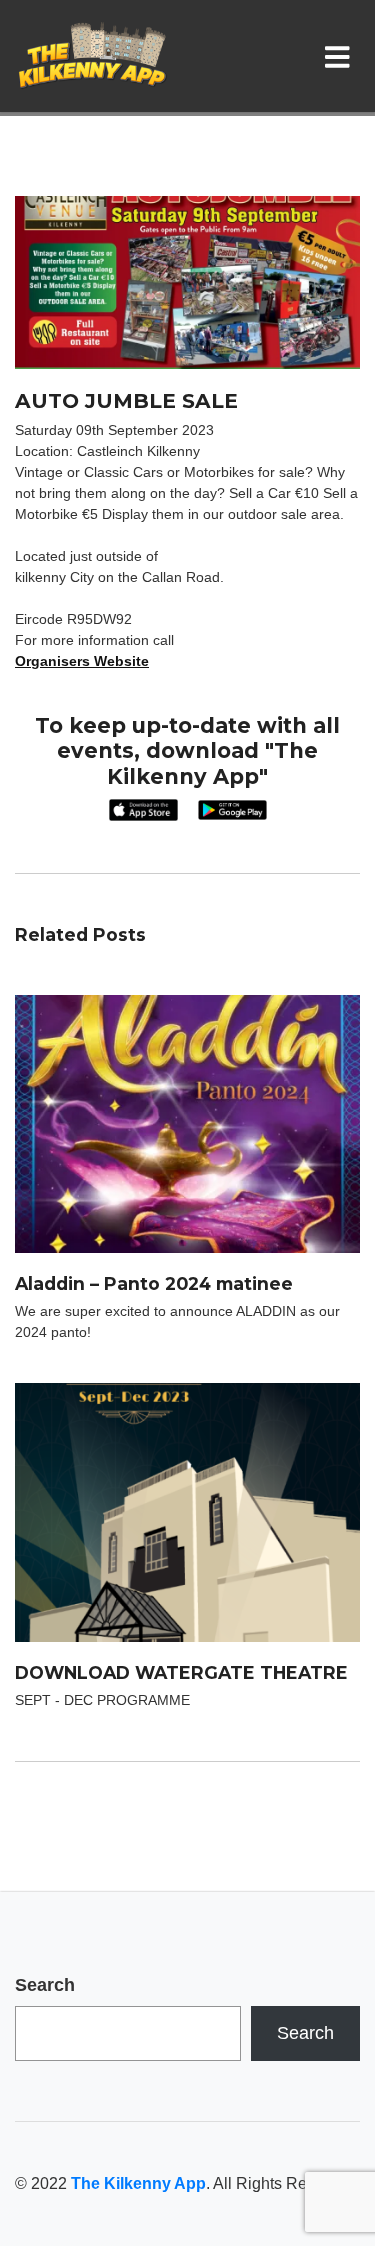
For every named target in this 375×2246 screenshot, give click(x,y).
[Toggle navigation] (341, 56)
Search (45, 1985)
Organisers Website (82, 661)
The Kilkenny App (138, 2183)
